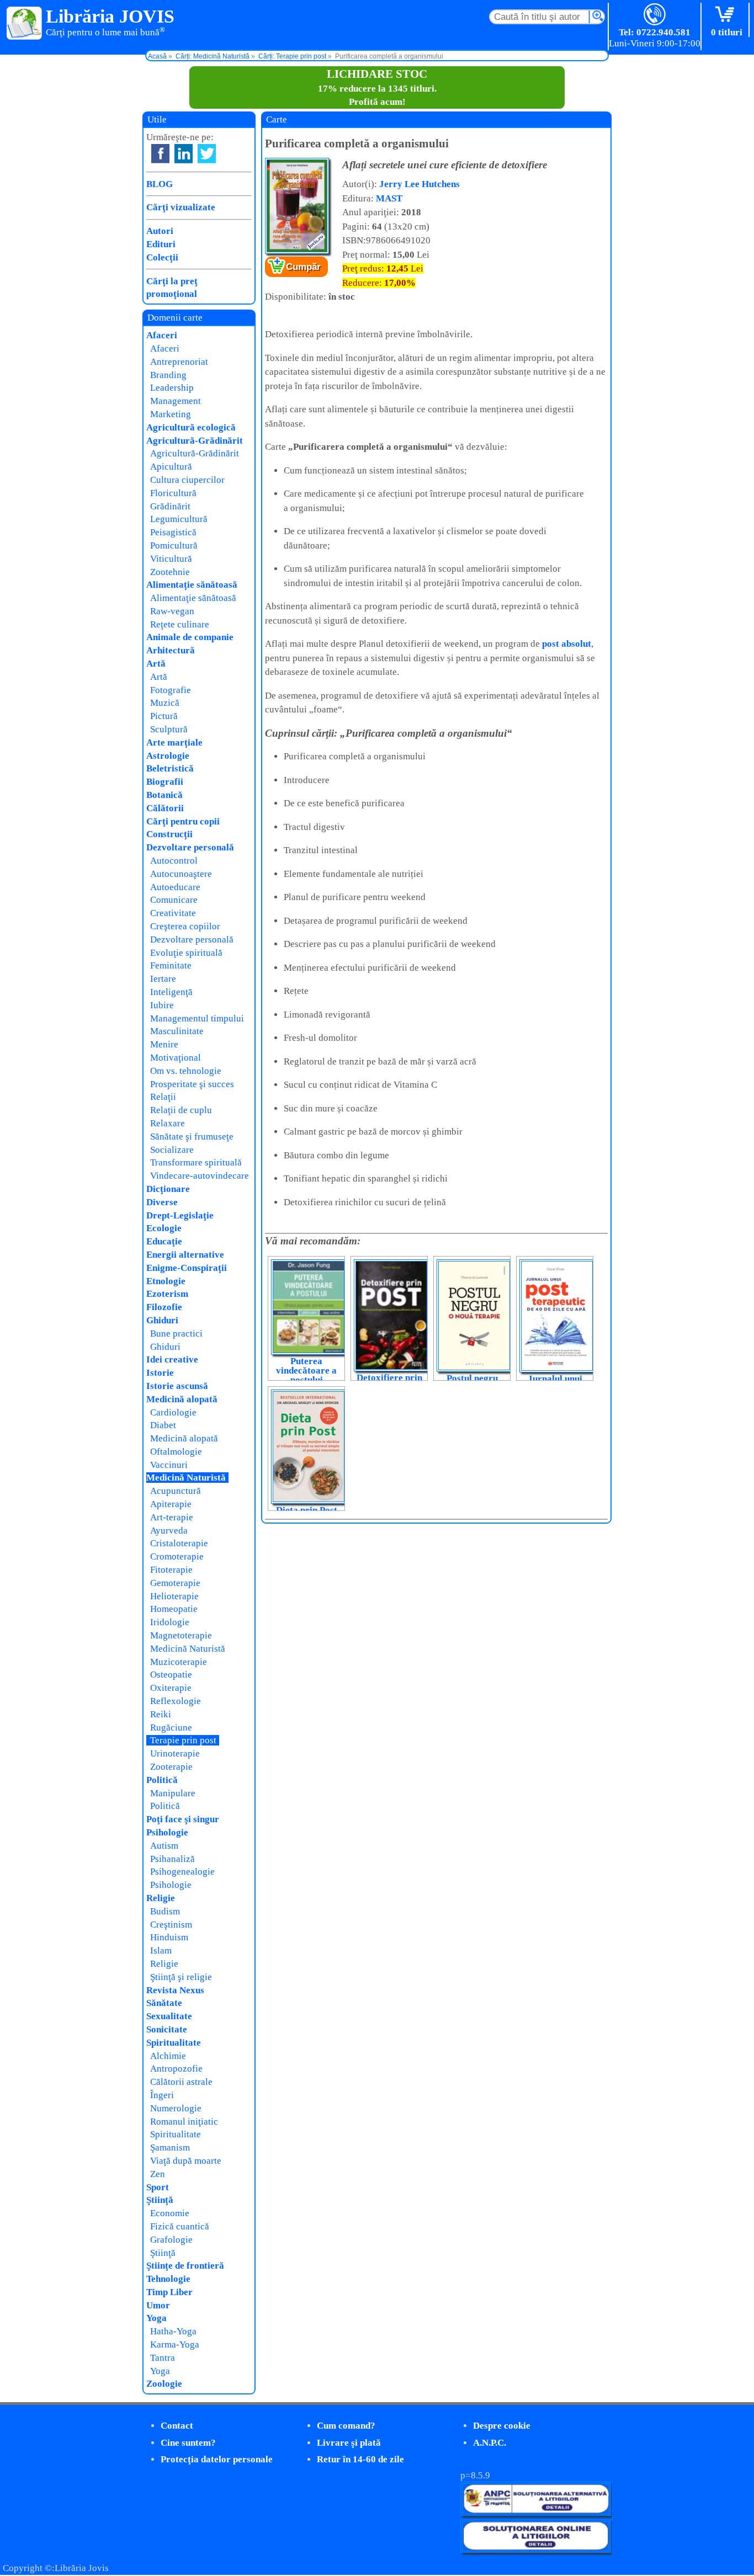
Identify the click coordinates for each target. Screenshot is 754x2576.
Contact (177, 2426)
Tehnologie (168, 2279)
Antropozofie (176, 2069)
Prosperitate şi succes (192, 1084)
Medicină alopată (182, 1399)
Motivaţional (176, 1058)
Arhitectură (171, 650)
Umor (158, 2305)
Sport (158, 2187)
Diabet (163, 1425)
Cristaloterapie (179, 1543)
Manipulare (173, 1793)
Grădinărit (170, 506)
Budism (165, 1911)
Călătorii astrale (181, 2082)
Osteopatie (171, 1675)
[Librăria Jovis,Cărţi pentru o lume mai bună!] (25, 24)
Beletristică (170, 768)
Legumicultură (179, 519)
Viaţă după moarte (186, 2161)
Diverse (162, 1202)
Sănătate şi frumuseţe (192, 1137)
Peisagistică (173, 532)
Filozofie (164, 1307)
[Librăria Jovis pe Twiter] (207, 154)
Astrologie (168, 756)
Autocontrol (174, 861)
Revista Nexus (175, 1990)
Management (176, 401)
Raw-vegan (172, 611)
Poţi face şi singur (183, 1819)
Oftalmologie (176, 1452)
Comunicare (174, 900)
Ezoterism (167, 1294)
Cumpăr (303, 267)
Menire (164, 1044)
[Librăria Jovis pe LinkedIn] (184, 154)
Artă (156, 664)
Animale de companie (190, 637)
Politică (162, 1780)
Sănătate (164, 2003)
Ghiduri (162, 1320)
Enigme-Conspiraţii (187, 1268)
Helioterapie (174, 1596)
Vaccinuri (169, 1465)
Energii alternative (185, 1255)
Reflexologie (176, 1701)
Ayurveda (169, 1531)
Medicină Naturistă (186, 1478)
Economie (170, 2213)
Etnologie (166, 1281)
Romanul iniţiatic (184, 2122)
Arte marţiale (174, 743)
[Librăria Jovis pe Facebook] (160, 154)
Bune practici (176, 1334)
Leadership (172, 388)
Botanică (164, 795)
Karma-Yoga (175, 2345)
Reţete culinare (180, 624)
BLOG (160, 184)
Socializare (172, 1150)
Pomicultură (174, 545)
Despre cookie (502, 2426)
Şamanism (170, 2147)
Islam (161, 1950)
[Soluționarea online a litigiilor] (536, 2550)
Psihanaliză (172, 1859)
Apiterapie (171, 1504)
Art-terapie (172, 1517)
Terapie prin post (183, 1740)
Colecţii (162, 257)
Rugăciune (171, 1728)
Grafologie (171, 2240)
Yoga (156, 2318)
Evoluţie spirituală (186, 953)
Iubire (162, 1005)
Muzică (165, 703)
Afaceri (162, 335)
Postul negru (472, 1378)
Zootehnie (170, 572)
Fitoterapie (171, 1570)
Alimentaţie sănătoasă (192, 585)
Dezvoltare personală (190, 847)
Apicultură (171, 467)
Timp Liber (169, 2292)
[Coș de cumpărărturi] (727, 15)
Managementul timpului (197, 1018)
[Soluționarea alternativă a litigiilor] (536, 2513)
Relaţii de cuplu (181, 1110)
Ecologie (164, 1228)
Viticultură (171, 559)
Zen (158, 2174)
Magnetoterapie (181, 1635)
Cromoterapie (177, 1556)
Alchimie (168, 2056)
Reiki (161, 1714)
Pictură (164, 716)
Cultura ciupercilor (187, 480)
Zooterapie (171, 1767)
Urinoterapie (175, 1753)
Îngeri (162, 2095)
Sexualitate (169, 2016)
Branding (168, 375)
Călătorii (165, 808)
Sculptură (169, 729)
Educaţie (164, 1241)
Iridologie (170, 1622)
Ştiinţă (160, 2200)
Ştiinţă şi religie (181, 1977)
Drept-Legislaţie (180, 1215)
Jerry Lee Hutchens (420, 184)
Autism (164, 1846)
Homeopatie (174, 1609)
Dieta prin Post (307, 1510)
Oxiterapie (171, 1688)
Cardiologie (173, 1412)
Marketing (171, 414)
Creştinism (171, 1925)
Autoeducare (175, 887)
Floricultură (173, 493)
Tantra (163, 2358)
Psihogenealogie (182, 1872)
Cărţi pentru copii (183, 821)
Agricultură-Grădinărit (195, 441)
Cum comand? (346, 2426)
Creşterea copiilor (185, 926)
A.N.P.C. (490, 2443)
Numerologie (176, 2108)
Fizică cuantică (180, 2226)
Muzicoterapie (179, 1662)
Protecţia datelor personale (217, 2459)
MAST (389, 198)
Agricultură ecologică (191, 427)
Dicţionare (168, 1189)
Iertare (163, 979)
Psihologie (167, 1832)
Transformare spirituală (196, 1162)
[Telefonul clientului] (655, 15)
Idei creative (172, 1359)
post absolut (567, 644)
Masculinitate (177, 1031)
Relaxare (168, 1123)
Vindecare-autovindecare (200, 1176)
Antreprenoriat (179, 362)
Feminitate (171, 965)
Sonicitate (167, 2029)
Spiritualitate (174, 2043)
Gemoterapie (175, 1583)
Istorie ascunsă (177, 1386)
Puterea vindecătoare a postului (306, 1371)
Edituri (161, 244)
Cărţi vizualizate (181, 207)
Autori (160, 231)
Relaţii (163, 1097)
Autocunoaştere (181, 874)
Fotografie (171, 690)
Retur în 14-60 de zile (360, 2459)
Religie (161, 1898)
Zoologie (164, 2384)
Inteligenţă (171, 992)
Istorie (160, 1373)
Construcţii (169, 834)
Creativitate (173, 913)
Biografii (165, 782)
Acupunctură (176, 1491)
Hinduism (169, 1937)
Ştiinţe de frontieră (185, 2266)
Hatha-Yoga (173, 2331)
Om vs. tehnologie (186, 1071)
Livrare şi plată (349, 2443)
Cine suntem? (188, 2443)
